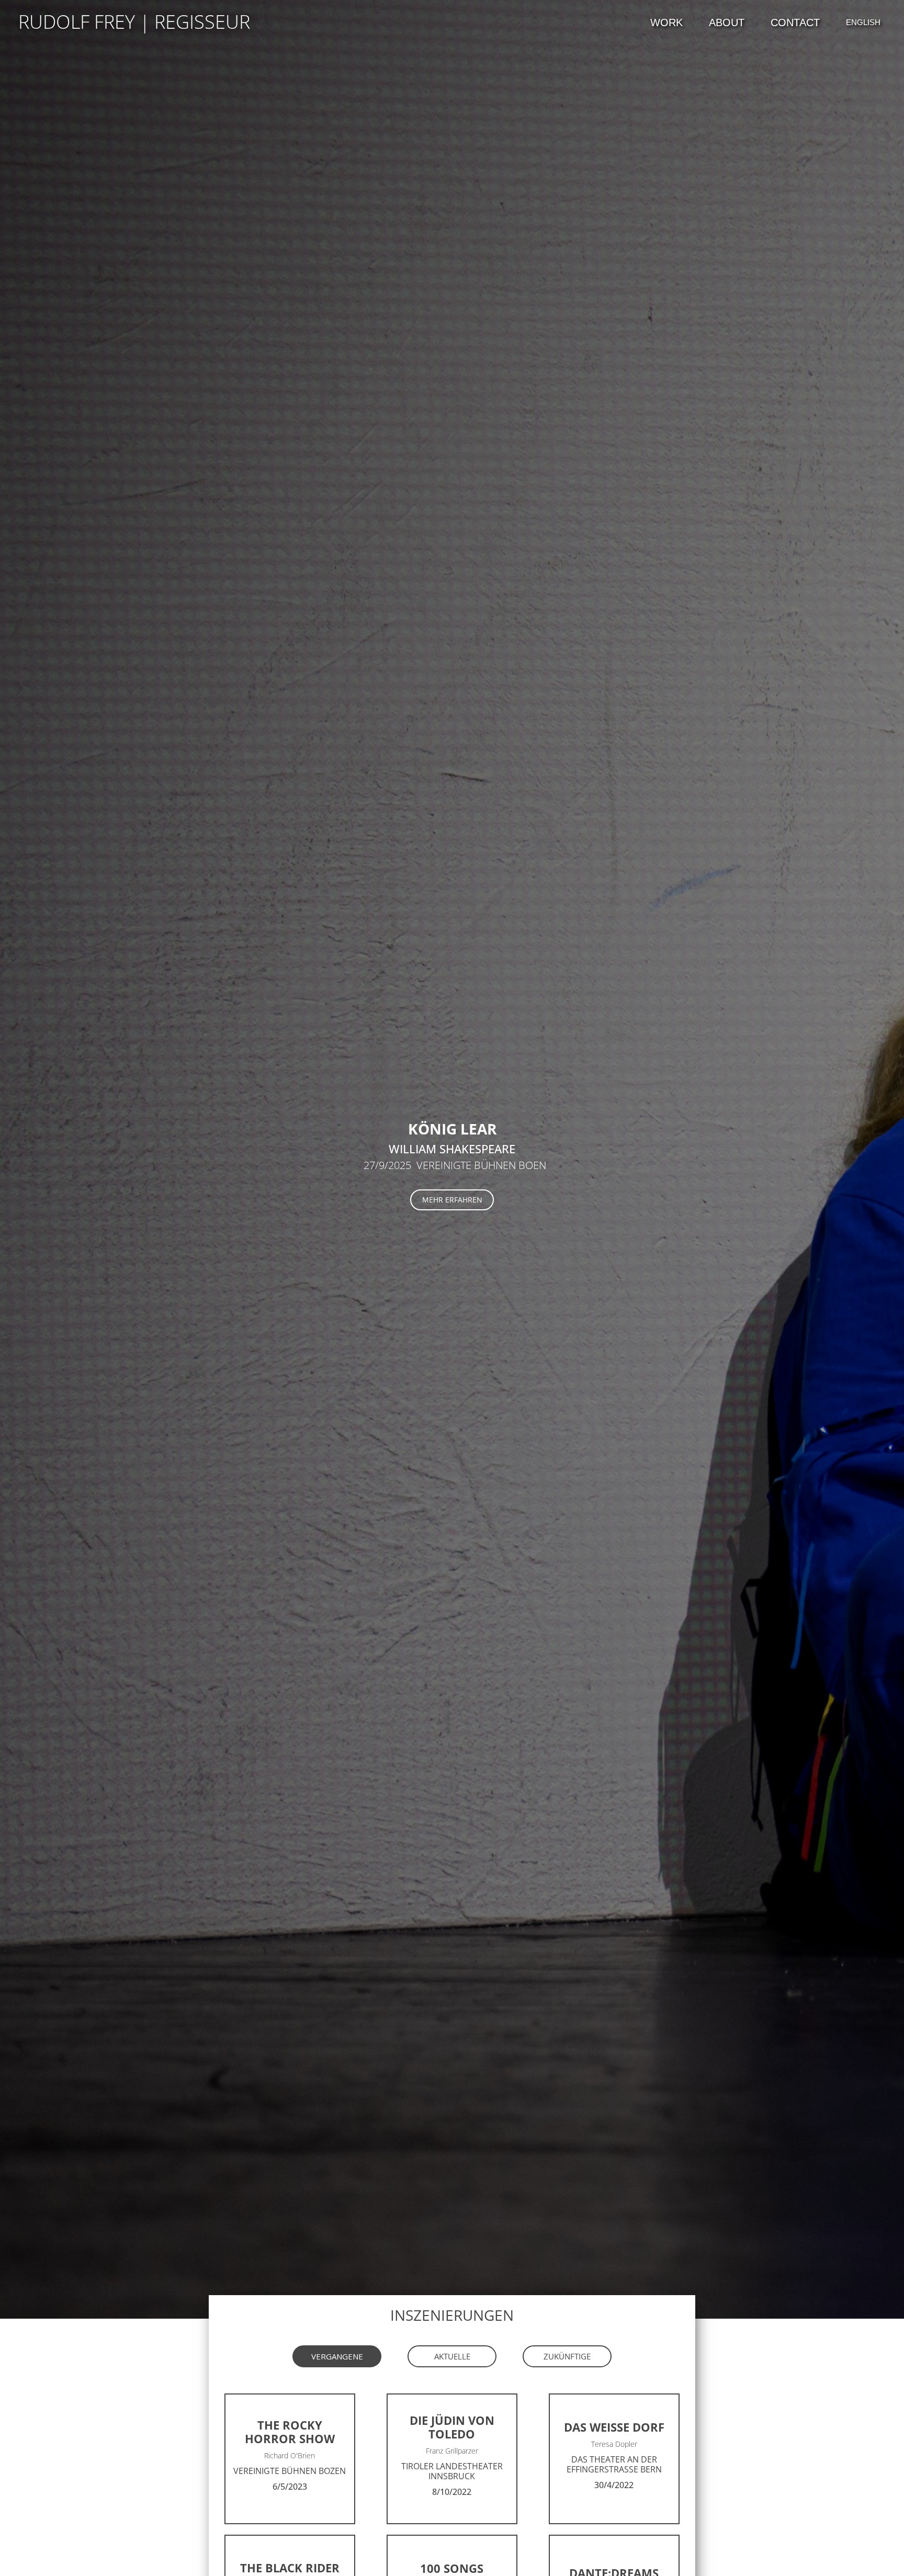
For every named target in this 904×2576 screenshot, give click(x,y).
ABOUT (727, 22)
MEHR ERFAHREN (452, 1200)
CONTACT (795, 22)
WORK (666, 22)
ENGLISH (863, 22)
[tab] (337, 2356)
